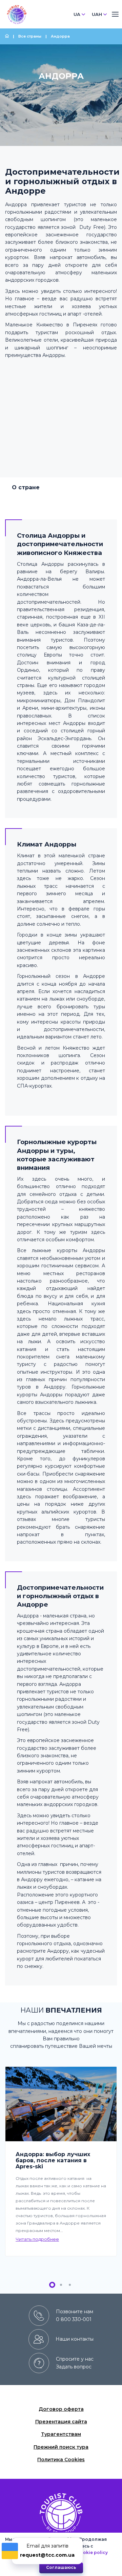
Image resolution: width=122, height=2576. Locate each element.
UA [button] (77, 14)
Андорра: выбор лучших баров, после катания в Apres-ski (53, 2161)
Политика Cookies (61, 2460)
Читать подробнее (37, 2239)
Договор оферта (61, 2409)
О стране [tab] (26, 487)
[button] (52, 2285)
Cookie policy (92, 2552)
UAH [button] (97, 14)
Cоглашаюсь (61, 2567)
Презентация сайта (61, 2422)
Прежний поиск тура (61, 2447)
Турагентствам (61, 2434)
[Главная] (7, 36)
